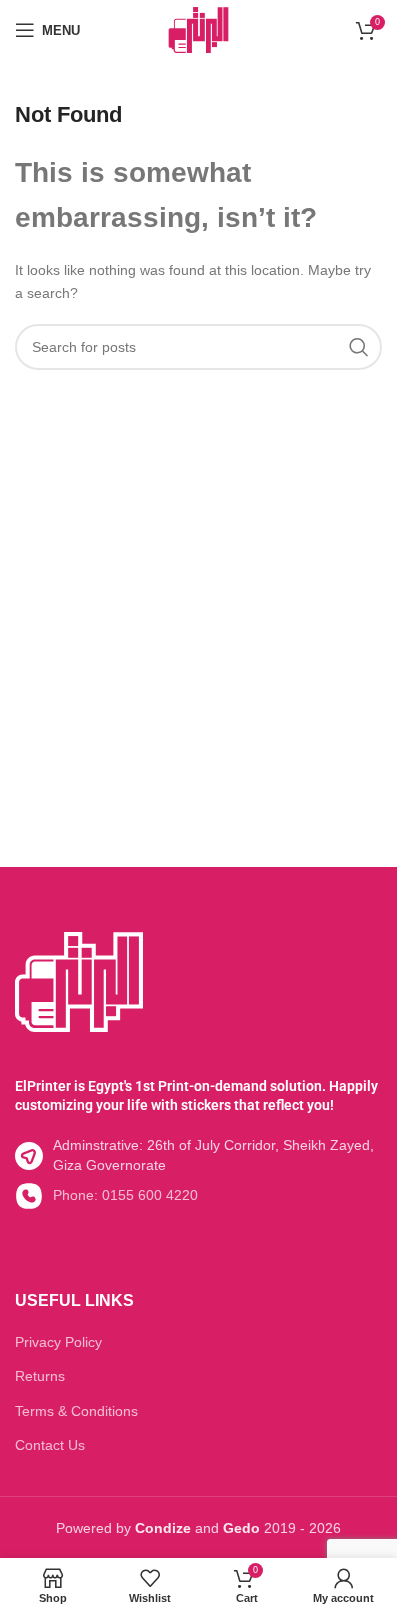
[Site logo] (198, 29)
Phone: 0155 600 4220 (125, 1195)
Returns (40, 1376)
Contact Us (50, 1445)
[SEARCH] (359, 347)
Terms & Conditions (76, 1411)
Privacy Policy (58, 1342)
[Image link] (79, 980)
